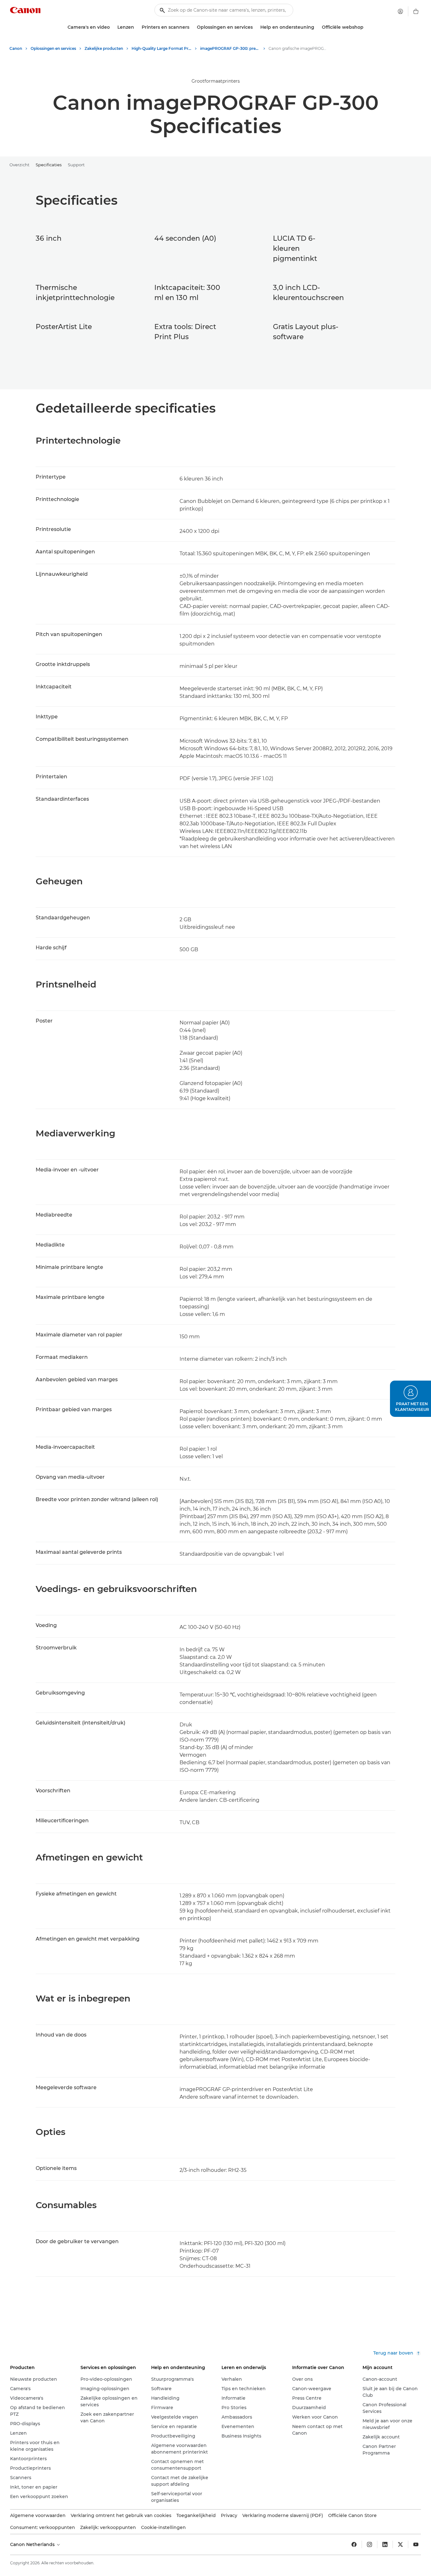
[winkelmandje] (416, 11)
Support (76, 165)
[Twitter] (400, 2544)
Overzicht (19, 165)
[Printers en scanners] (192, 27)
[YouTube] (416, 2544)
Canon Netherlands (33, 2544)
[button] (410, 1399)
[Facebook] (354, 2544)
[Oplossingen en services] (255, 27)
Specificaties (49, 165)
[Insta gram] (369, 2544)
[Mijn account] (400, 11)
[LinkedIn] (385, 2544)
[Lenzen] (137, 27)
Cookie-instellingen (163, 2527)
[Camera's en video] (112, 27)
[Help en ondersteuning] (317, 27)
